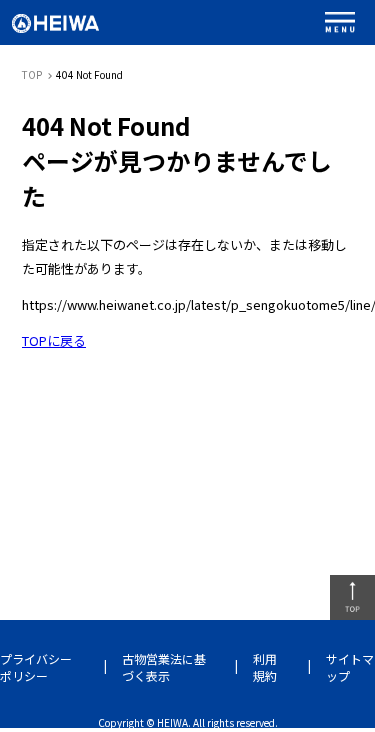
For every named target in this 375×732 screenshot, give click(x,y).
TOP (32, 74)
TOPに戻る (54, 340)
